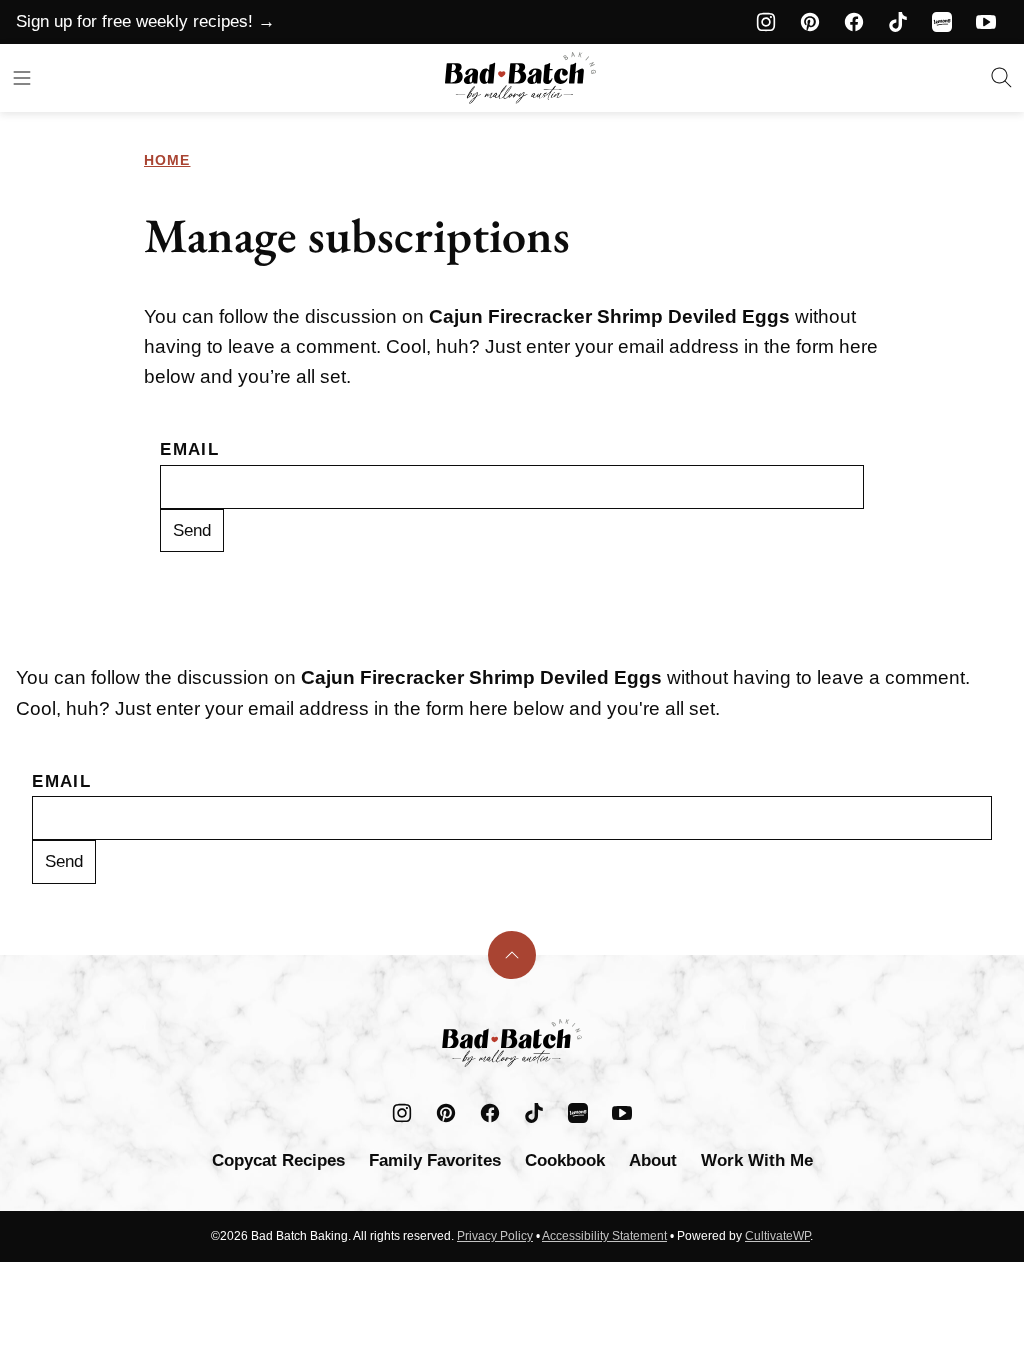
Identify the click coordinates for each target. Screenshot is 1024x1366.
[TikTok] (898, 22)
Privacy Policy (495, 1236)
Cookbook (565, 1160)
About (653, 1160)
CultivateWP (777, 1236)
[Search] (1002, 78)
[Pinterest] (810, 22)
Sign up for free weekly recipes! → (145, 21)
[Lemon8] (942, 22)
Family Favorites (435, 1160)
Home (167, 160)
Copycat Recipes (278, 1160)
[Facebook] (854, 22)
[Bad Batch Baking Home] (520, 78)
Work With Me (757, 1160)
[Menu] (22, 78)
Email (189, 449)
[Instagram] (766, 22)
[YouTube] (986, 22)
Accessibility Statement (604, 1236)
